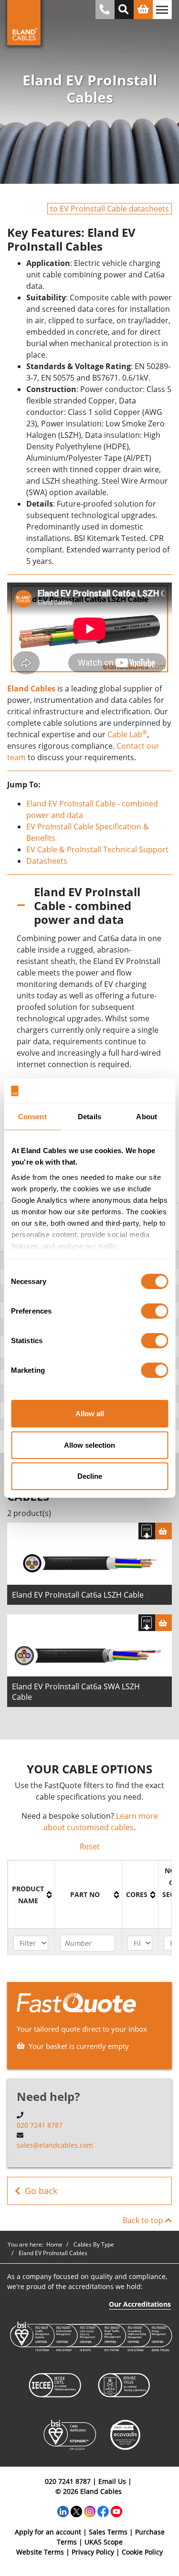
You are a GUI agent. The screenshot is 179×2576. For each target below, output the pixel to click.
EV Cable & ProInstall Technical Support (97, 849)
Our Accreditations (140, 2304)
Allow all (90, 1414)
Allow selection (89, 1445)
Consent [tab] (32, 1117)
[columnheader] (32, 1895)
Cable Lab (127, 734)
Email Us (112, 2481)
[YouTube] (116, 2511)
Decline (90, 1476)
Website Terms (40, 2552)
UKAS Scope (104, 2542)
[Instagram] (90, 2511)
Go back (41, 2191)
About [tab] (147, 1117)
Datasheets (47, 861)
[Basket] (163, 1531)
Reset (90, 1846)
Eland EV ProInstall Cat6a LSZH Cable (78, 1595)
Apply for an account (48, 2532)
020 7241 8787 (40, 2125)
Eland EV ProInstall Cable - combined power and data (87, 906)
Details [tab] (89, 1117)
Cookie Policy (142, 2552)
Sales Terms (108, 2532)
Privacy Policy (93, 2552)
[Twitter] (76, 2511)
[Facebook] (103, 2511)
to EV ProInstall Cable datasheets (110, 209)
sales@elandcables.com (55, 2145)
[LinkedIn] (63, 2511)
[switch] (154, 1311)
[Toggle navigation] (162, 10)
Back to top (144, 2220)
